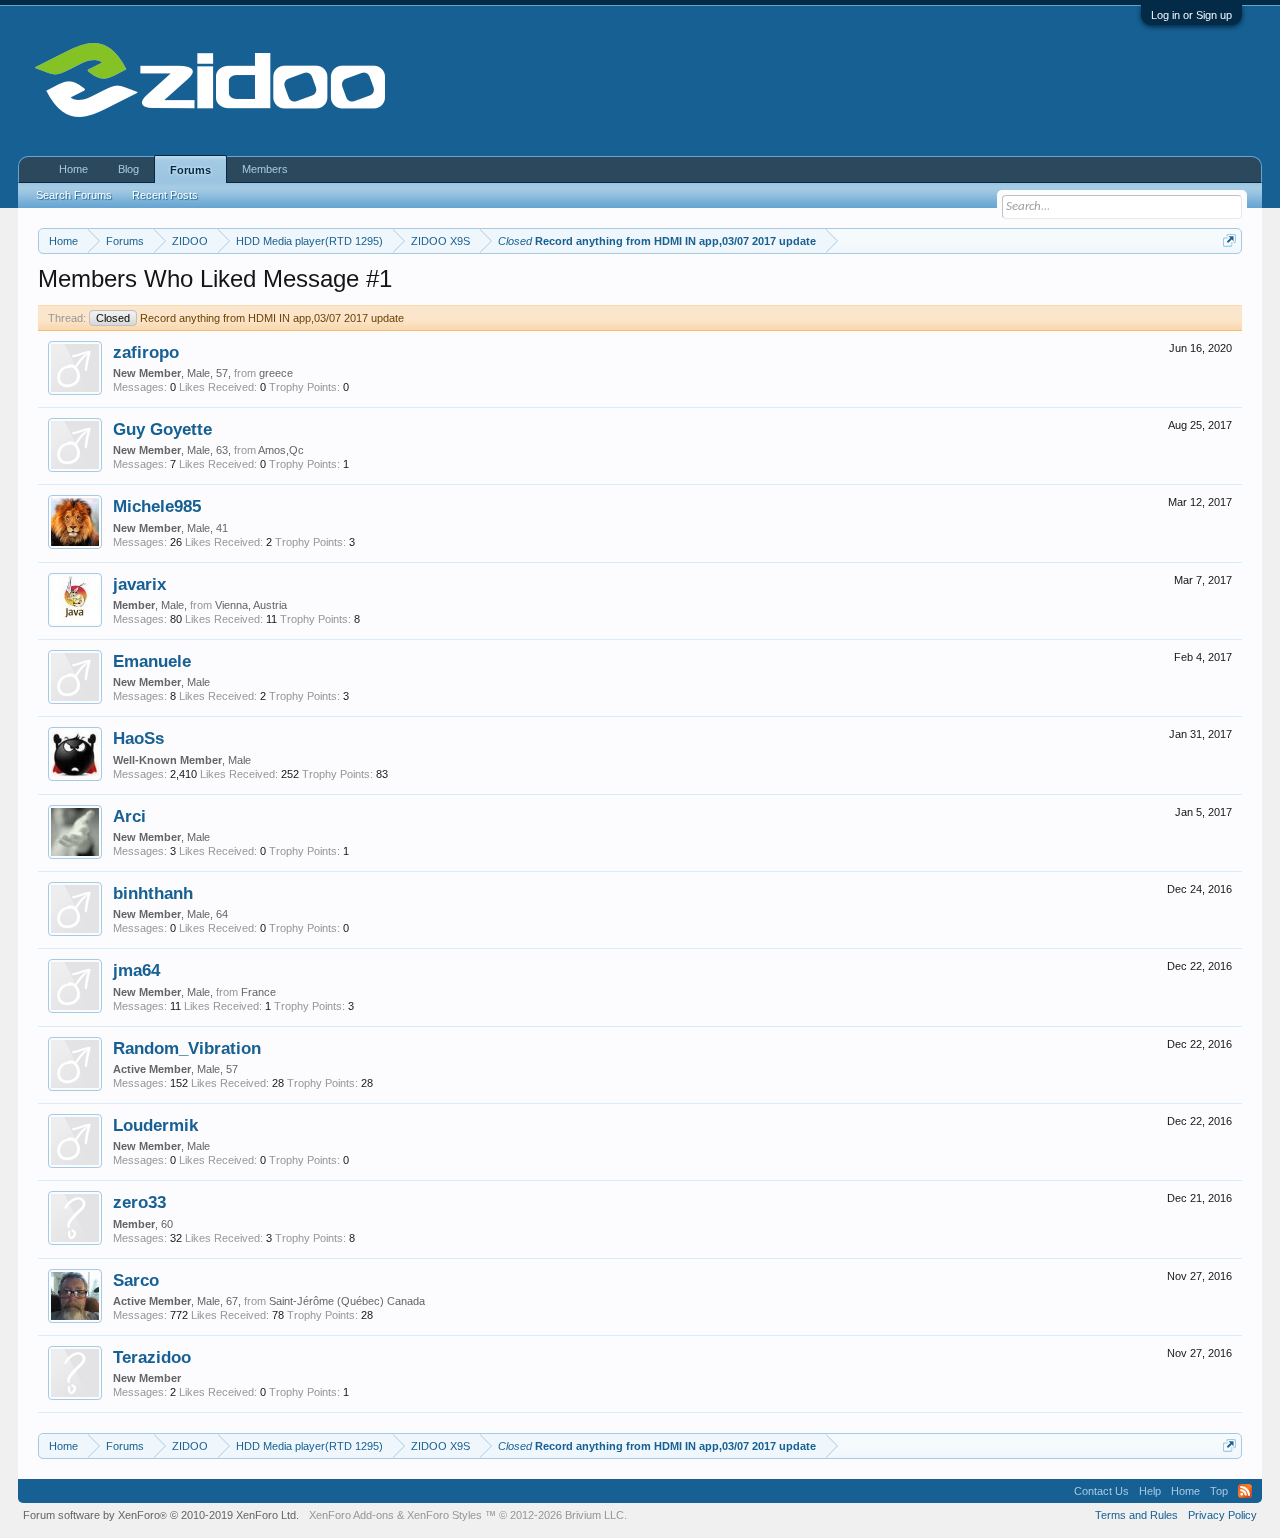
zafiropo (146, 352)
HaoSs (138, 738)
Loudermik (155, 1125)
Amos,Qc (281, 450)
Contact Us (1101, 1491)
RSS (1245, 1491)
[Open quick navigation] (1229, 240)
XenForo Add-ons (351, 1515)
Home (73, 169)
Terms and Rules (1136, 1515)
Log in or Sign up (1191, 15)
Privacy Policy (1222, 1515)
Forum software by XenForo (161, 1515)
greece (276, 373)
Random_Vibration (187, 1048)
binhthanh (153, 893)
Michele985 (157, 506)
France (258, 992)
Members (265, 169)
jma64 (136, 970)
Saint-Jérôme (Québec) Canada (347, 1301)
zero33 (139, 1202)
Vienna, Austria (251, 605)
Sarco (136, 1280)
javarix (139, 584)
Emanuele (152, 661)
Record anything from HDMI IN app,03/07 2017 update (250, 318)
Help (1150, 1491)
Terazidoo (152, 1357)
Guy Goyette (162, 429)
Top (1219, 1491)
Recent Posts (165, 195)
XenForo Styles (444, 1515)
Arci (129, 816)
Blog (128, 169)
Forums (190, 170)
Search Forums (74, 195)
